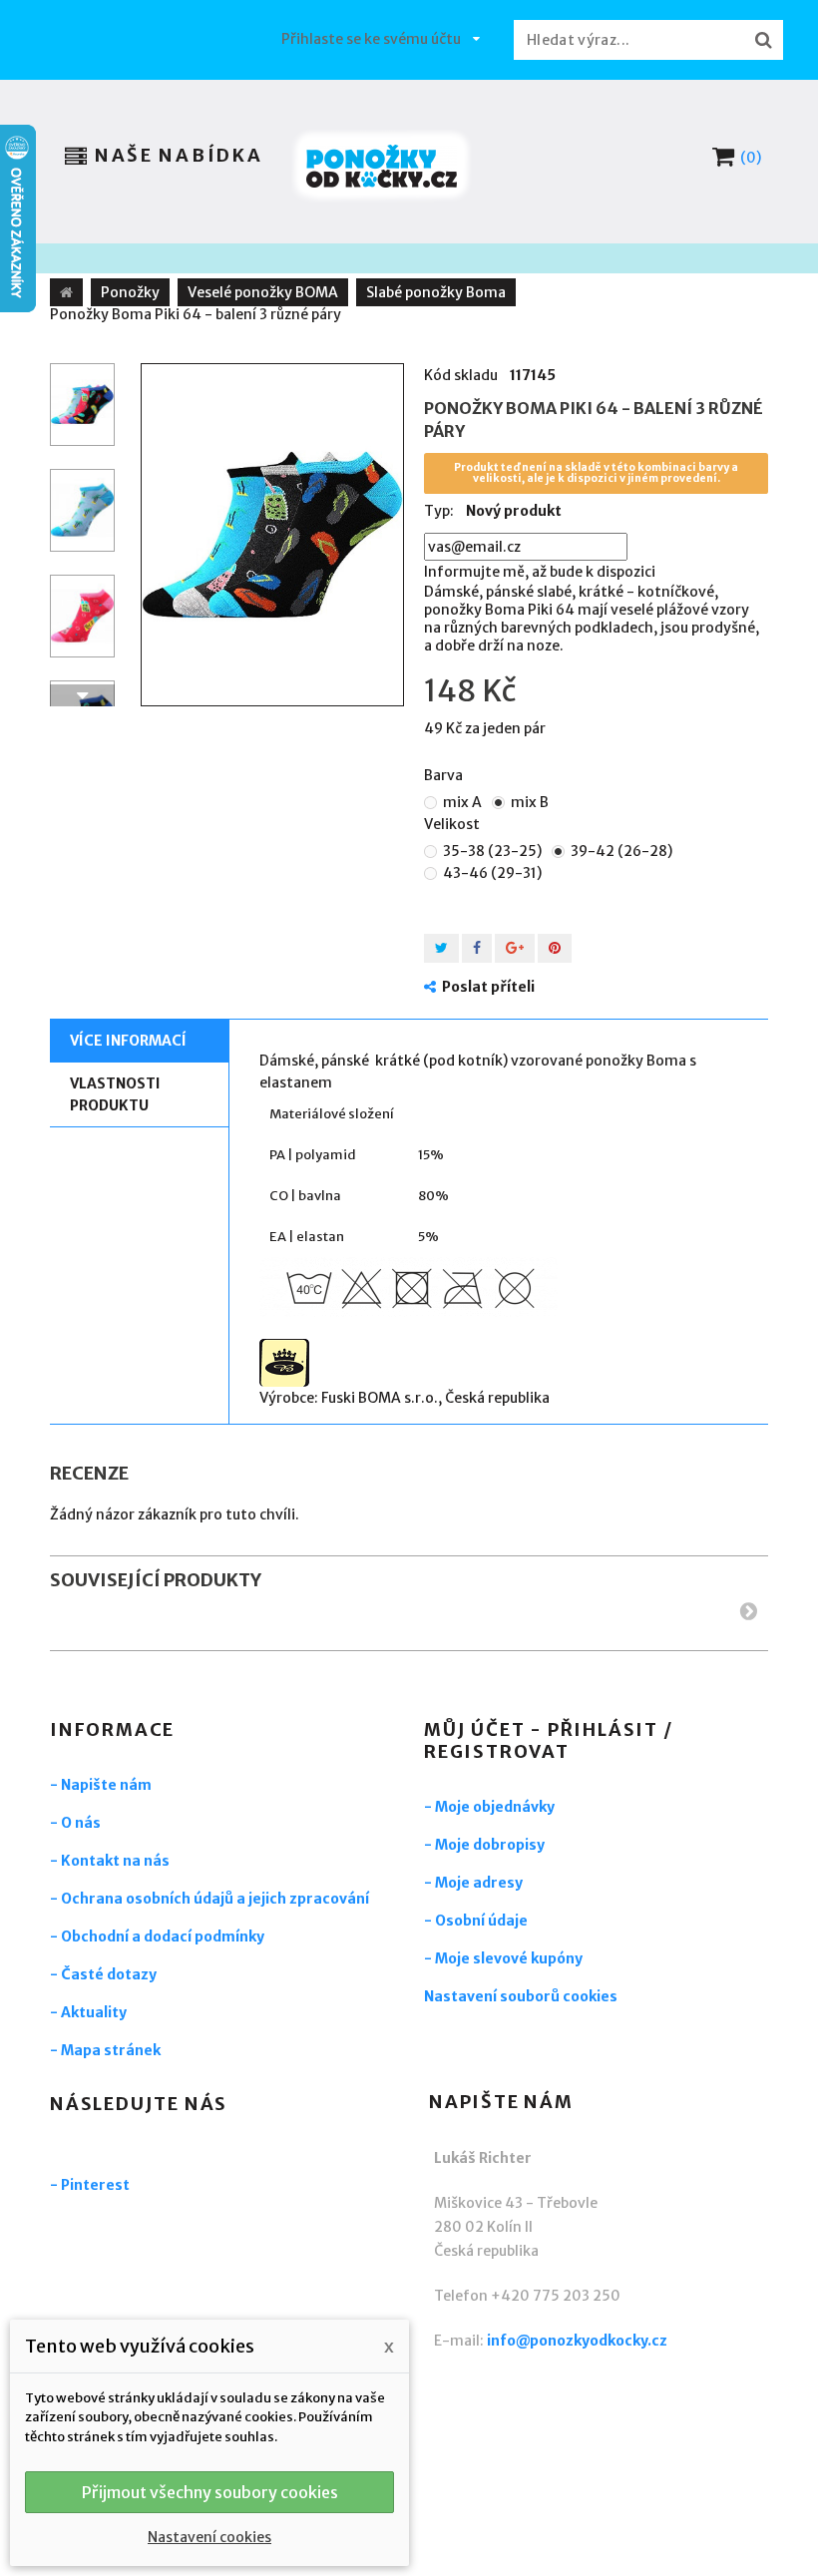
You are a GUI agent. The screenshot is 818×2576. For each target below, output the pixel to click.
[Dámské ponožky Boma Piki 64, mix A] (82, 405)
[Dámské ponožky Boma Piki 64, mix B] (272, 535)
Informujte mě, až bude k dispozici (540, 572)
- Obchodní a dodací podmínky (157, 1936)
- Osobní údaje (476, 1921)
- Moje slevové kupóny (503, 1958)
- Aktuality (88, 2012)
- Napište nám (101, 1785)
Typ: (439, 511)
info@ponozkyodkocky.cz (577, 2341)
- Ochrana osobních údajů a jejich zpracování (209, 1899)
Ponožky (130, 292)
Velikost (453, 824)
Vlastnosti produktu (115, 1094)
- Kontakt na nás (110, 1861)
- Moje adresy (473, 1883)
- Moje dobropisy (484, 1845)
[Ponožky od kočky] (382, 166)
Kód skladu (461, 375)
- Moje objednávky (489, 1807)
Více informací (128, 1041)
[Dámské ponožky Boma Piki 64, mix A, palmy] (82, 510)
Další (82, 695)
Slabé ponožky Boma (436, 292)
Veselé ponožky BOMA (263, 292)
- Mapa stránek (105, 2050)
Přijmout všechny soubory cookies (210, 2492)
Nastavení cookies (209, 2537)
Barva (445, 775)
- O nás (75, 1823)
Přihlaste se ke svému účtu (371, 39)
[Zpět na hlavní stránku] (66, 292)
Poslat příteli (488, 987)
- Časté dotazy (103, 1974)
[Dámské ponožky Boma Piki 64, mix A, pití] (82, 616)
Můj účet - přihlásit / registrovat (549, 1740)
